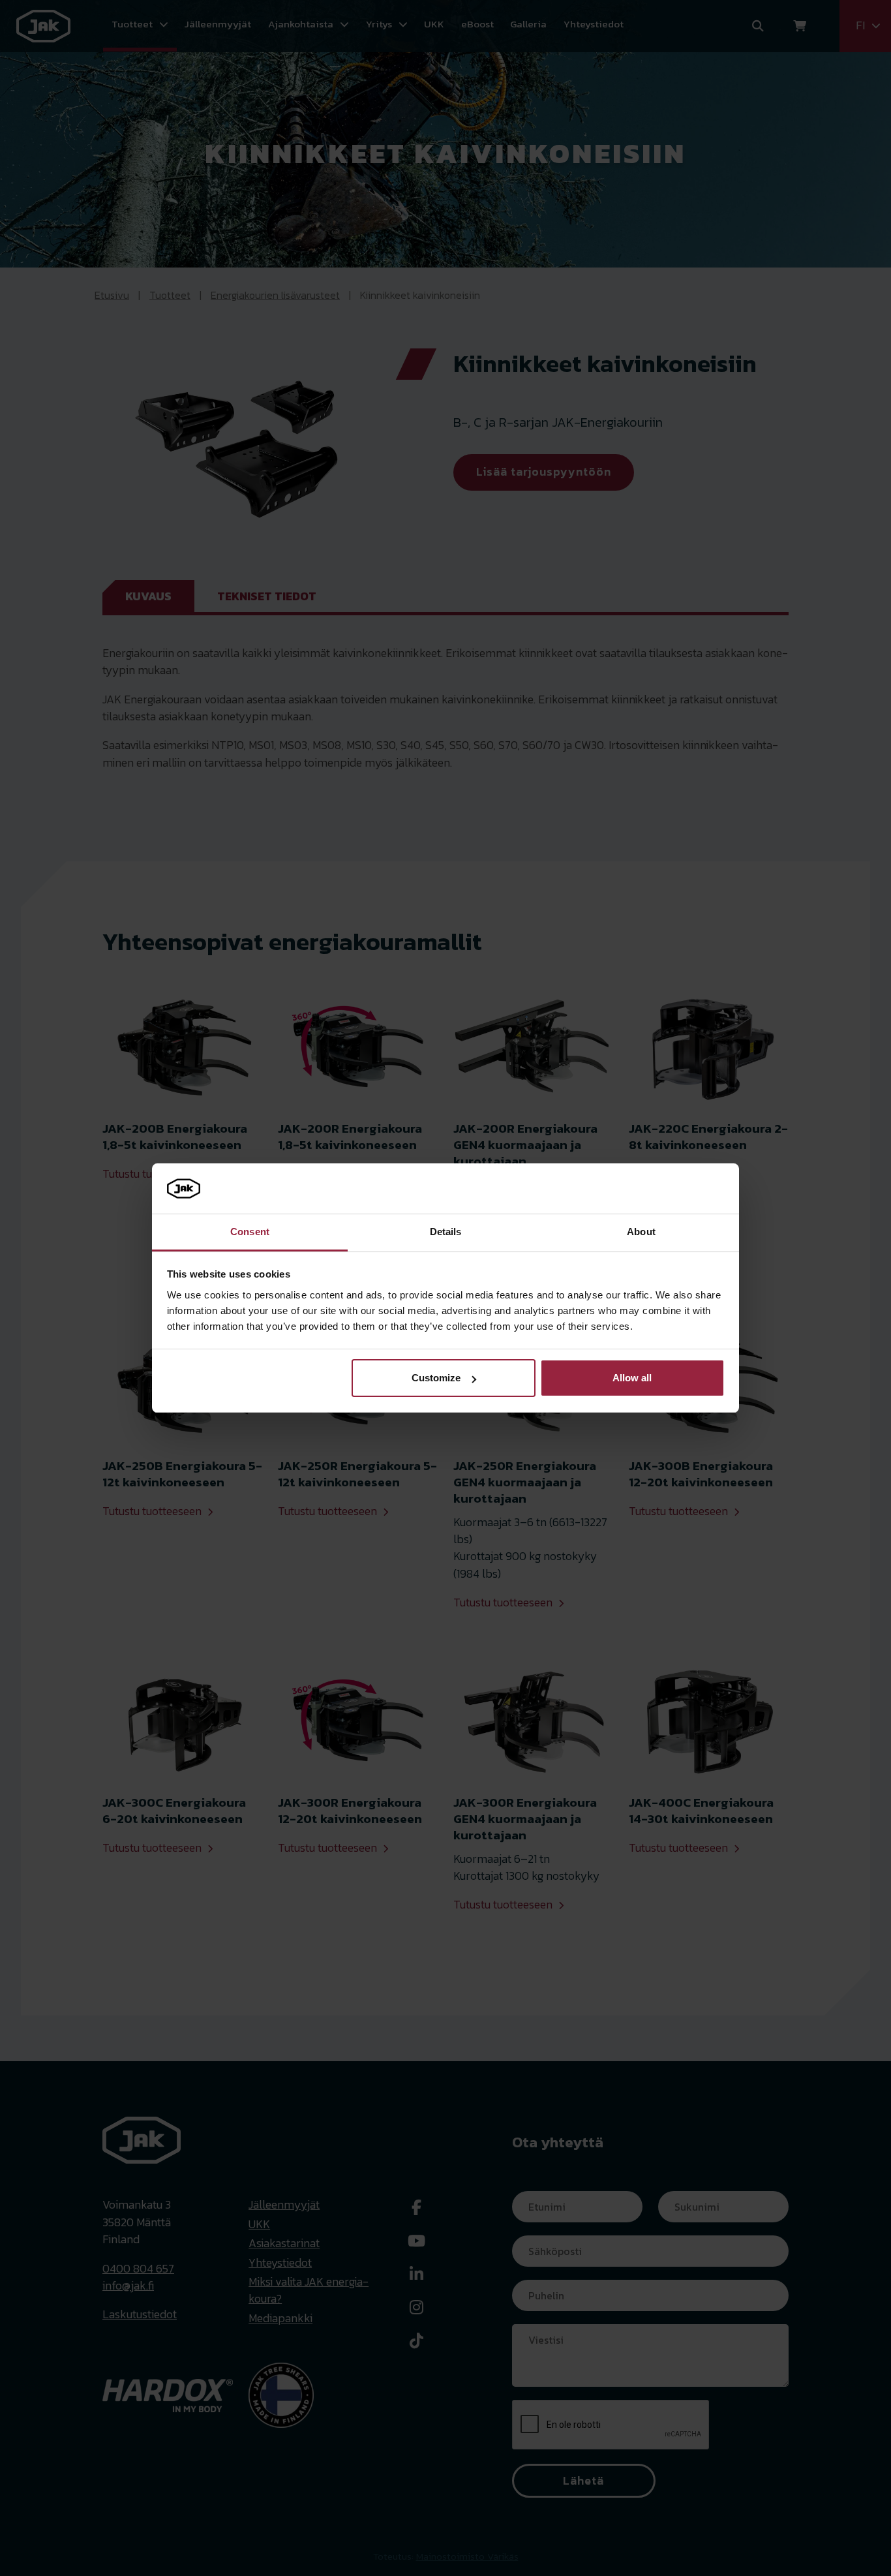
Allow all (632, 1378)
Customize (436, 1378)
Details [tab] (446, 1232)
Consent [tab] (250, 1232)
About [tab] (641, 1232)
